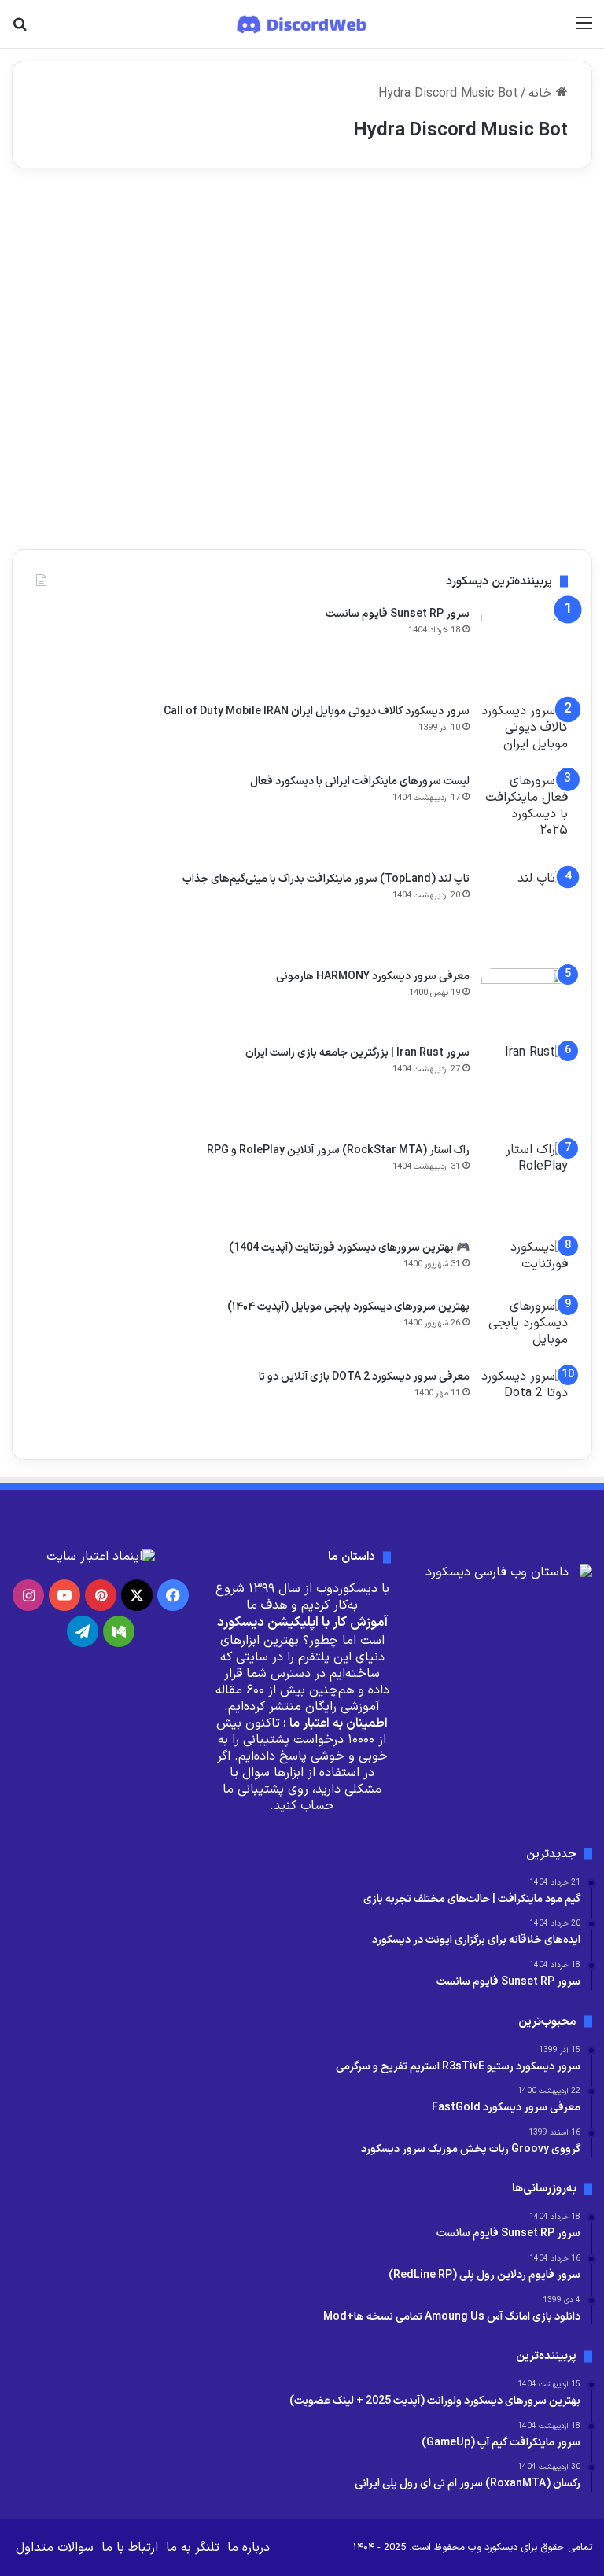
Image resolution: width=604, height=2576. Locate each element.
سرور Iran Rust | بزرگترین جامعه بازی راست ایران (357, 1053)
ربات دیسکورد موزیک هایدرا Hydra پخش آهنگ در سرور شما (501, 279)
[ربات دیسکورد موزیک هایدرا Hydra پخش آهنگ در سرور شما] (499, 379)
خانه (542, 94)
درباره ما (249, 2548)
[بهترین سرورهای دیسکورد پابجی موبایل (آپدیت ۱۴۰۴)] (525, 1328)
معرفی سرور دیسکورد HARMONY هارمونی (373, 977)
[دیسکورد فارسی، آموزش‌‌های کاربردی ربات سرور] (302, 24)
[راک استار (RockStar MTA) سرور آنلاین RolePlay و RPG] (525, 1185)
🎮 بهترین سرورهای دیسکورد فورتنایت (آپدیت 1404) (349, 1248)
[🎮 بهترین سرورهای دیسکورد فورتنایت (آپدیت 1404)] (525, 1264)
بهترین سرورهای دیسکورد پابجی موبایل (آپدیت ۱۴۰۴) (348, 1307)
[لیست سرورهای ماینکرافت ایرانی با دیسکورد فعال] (525, 816)
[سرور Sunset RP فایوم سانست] (525, 649)
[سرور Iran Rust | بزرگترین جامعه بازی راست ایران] (525, 1088)
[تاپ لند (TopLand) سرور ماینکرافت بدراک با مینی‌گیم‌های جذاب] (525, 914)
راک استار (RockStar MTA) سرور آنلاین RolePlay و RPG (338, 1150)
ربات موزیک (545, 219)
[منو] (584, 29)
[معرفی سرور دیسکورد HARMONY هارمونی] (525, 1001)
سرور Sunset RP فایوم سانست (398, 614)
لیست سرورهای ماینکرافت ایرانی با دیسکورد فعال (360, 781)
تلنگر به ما (193, 2548)
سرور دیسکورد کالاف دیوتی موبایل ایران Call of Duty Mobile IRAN (317, 711)
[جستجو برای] (20, 29)
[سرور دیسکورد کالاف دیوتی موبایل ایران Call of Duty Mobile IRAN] (525, 733)
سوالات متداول (55, 2548)
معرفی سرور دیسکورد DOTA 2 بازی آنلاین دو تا (364, 1377)
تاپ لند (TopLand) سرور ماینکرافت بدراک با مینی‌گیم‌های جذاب (326, 879)
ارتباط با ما (130, 2548)
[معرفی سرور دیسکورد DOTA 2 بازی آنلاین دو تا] (525, 1402)
